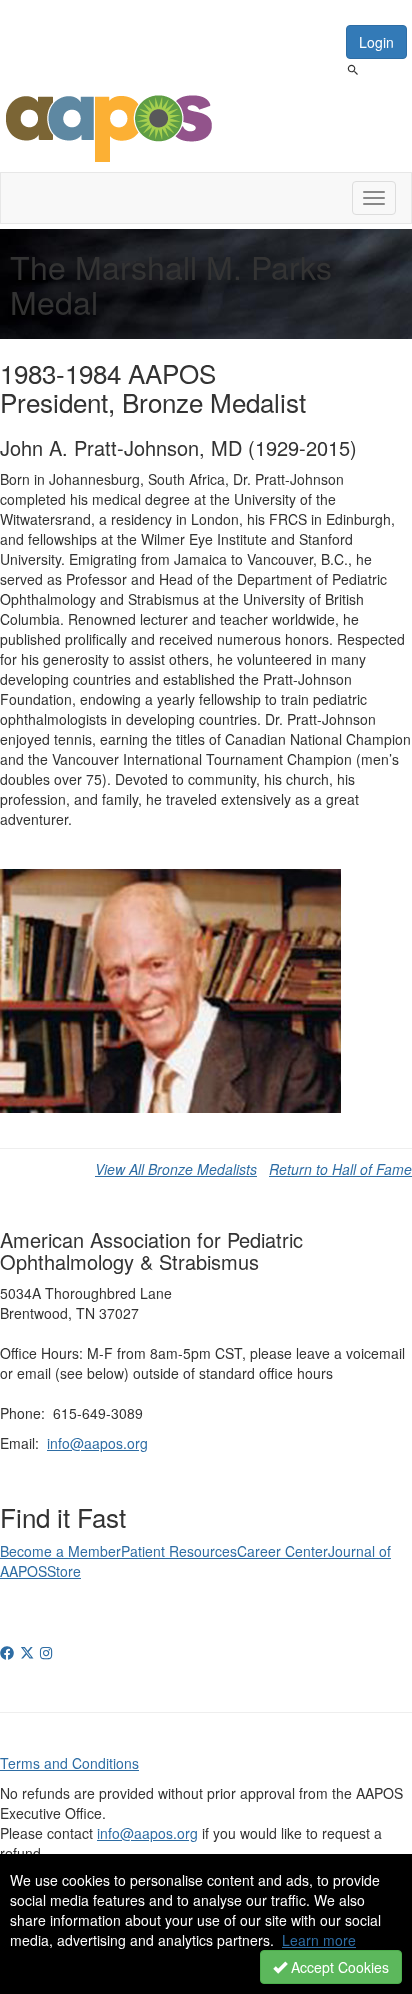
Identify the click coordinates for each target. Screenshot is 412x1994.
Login (376, 42)
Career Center (282, 1551)
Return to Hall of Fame (340, 1169)
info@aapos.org (97, 1443)
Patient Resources (179, 1551)
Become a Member (60, 1551)
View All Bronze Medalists (176, 1169)
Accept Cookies (338, 1967)
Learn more (319, 1940)
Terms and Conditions (69, 1763)
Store (64, 1571)
